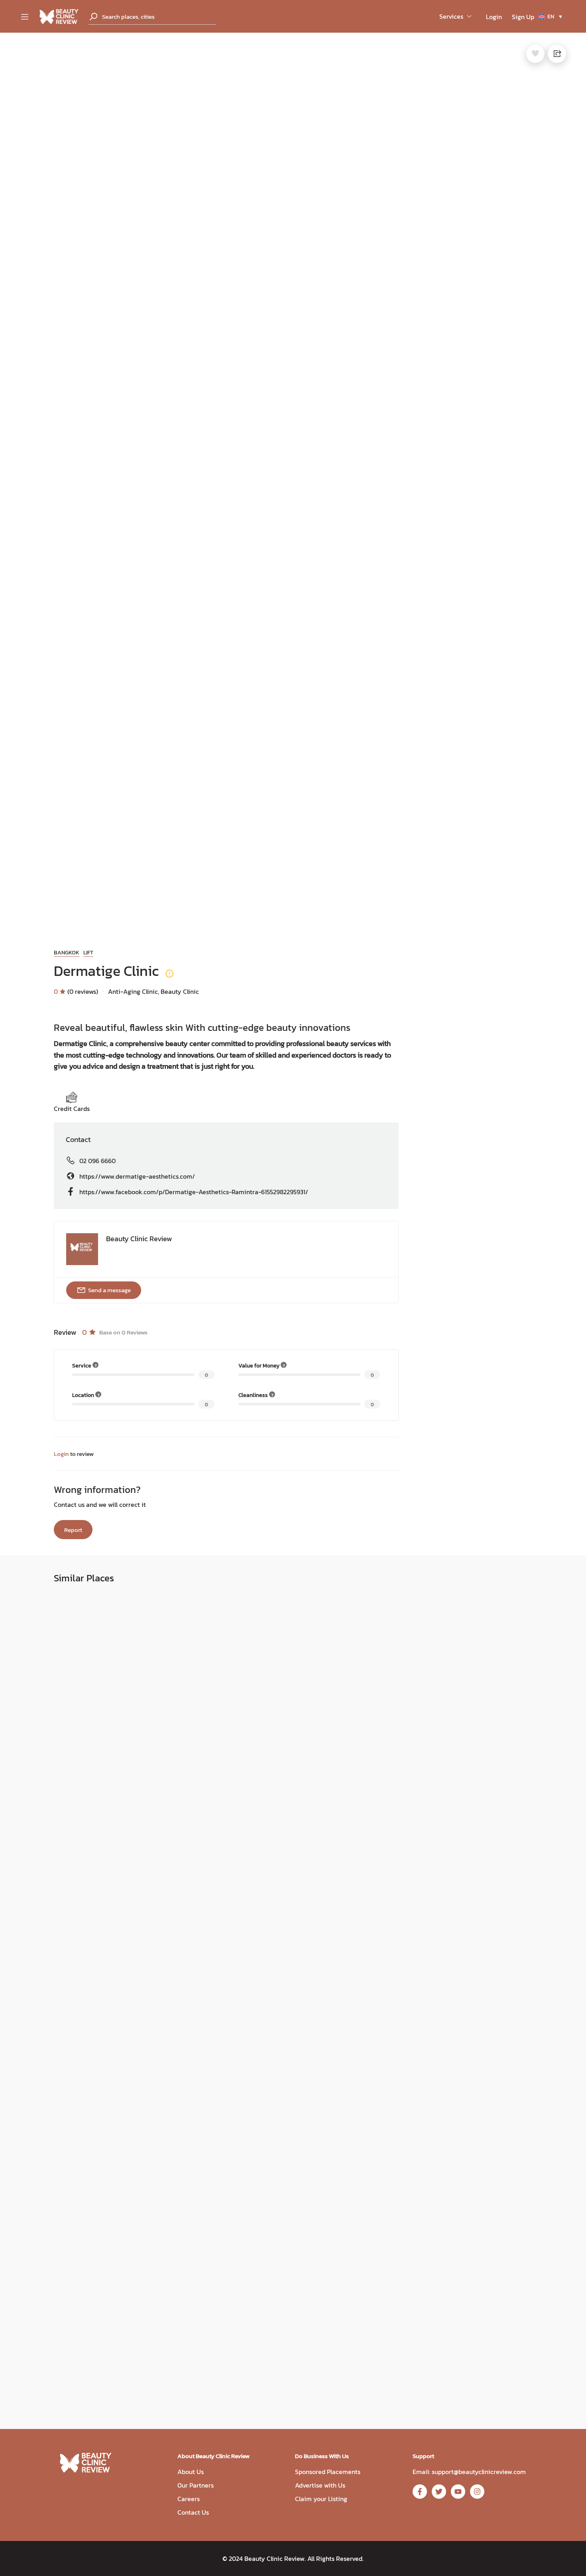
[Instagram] (477, 2492)
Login (494, 17)
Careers (189, 2499)
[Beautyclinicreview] (59, 16)
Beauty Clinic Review (139, 1239)
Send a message (109, 1290)
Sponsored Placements (328, 2472)
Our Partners (196, 2485)
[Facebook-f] (420, 2492)
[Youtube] (458, 2492)
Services (451, 16)
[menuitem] (550, 17)
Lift (88, 953)
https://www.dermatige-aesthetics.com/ (137, 1176)
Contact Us (193, 2512)
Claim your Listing (321, 2499)
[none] (550, 17)
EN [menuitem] (551, 17)
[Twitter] (439, 2492)
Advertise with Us (320, 2485)
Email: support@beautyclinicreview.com (469, 2472)
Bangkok (67, 953)
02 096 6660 (97, 1161)
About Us (191, 2472)
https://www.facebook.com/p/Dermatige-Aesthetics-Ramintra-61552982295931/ (194, 1192)
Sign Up (523, 17)
